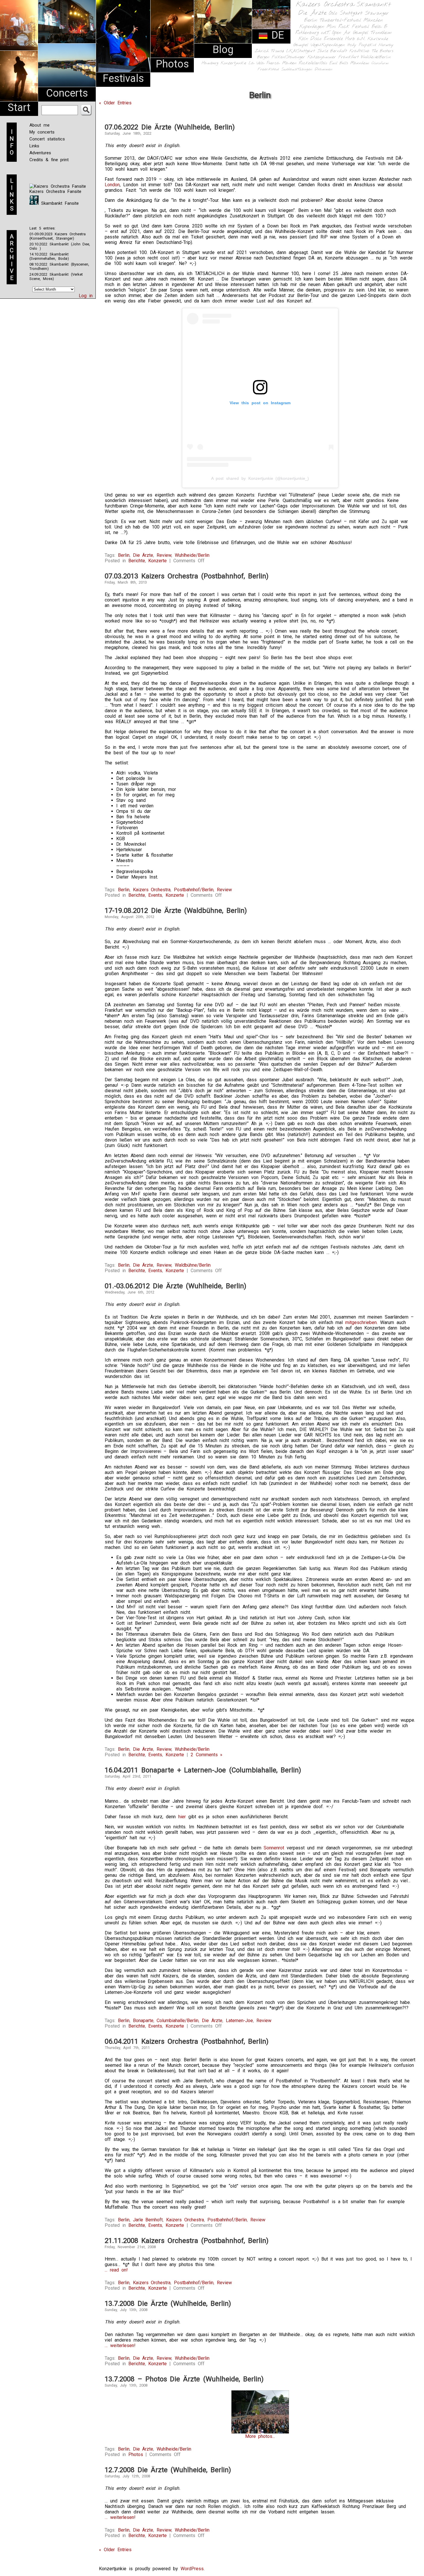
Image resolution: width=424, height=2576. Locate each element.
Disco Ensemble (327, 39)
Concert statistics (47, 139)
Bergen (263, 57)
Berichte (137, 561)
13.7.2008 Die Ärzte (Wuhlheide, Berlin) (168, 2304)
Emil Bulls (339, 63)
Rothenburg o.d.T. (313, 33)
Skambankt (374, 5)
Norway (386, 45)
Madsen (289, 63)
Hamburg (210, 63)
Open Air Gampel (350, 33)
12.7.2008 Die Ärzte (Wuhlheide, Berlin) (168, 2470)
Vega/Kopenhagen (328, 45)
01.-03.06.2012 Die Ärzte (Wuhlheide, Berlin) (176, 1286)
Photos (172, 64)
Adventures (40, 153)
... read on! (116, 2270)
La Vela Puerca (264, 63)
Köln (303, 39)
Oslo (333, 13)
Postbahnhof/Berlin (194, 890)
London (112, 185)
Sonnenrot (274, 1848)
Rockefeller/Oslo (313, 63)
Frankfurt (349, 57)
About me (40, 125)
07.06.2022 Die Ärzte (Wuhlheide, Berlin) (170, 127)
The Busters (382, 51)
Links (34, 146)
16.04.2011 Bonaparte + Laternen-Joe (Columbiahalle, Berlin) (203, 1770)
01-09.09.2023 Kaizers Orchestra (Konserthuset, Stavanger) (58, 236)
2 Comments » (207, 1755)
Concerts (67, 93)
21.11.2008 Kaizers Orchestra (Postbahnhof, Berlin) (187, 2241)
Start (19, 108)
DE (276, 35)
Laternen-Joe (239, 2021)
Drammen (324, 69)
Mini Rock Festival (348, 27)
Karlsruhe (378, 39)
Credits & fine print (49, 160)
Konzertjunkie (233, 63)
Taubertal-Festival (340, 20)
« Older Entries (115, 103)
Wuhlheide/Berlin (376, 57)
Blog (223, 50)
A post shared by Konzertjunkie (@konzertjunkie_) (260, 478)
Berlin (311, 20)
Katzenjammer (322, 57)
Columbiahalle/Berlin (178, 2021)
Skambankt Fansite (59, 203)
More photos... (260, 2436)
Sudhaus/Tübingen (297, 69)
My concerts (42, 132)
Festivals (123, 78)
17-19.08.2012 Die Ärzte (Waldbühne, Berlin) (176, 911)
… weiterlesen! (120, 2345)
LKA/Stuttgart (301, 51)
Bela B (379, 27)
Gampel (301, 45)
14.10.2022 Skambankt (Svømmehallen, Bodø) (49, 256)
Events (155, 895)
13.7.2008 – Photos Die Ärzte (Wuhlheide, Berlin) (184, 2379)
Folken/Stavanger (288, 57)
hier (182, 1817)
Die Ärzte (312, 13)
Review (164, 555)
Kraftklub (359, 51)
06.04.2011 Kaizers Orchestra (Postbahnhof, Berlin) (187, 2041)
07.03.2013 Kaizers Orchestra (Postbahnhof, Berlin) (187, 576)
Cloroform (380, 63)
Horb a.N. (355, 39)
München (373, 20)
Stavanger (377, 13)
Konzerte (157, 561)
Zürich (262, 51)
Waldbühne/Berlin (193, 1265)
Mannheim (360, 63)
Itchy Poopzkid (362, 45)
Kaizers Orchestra (325, 5)
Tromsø (277, 51)
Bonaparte (143, 2021)
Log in (86, 296)
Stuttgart (351, 13)
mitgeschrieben (361, 1322)
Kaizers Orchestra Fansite (55, 191)
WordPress (192, 2569)
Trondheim (381, 33)
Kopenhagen (312, 27)
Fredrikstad (268, 69)
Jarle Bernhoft (332, 51)
